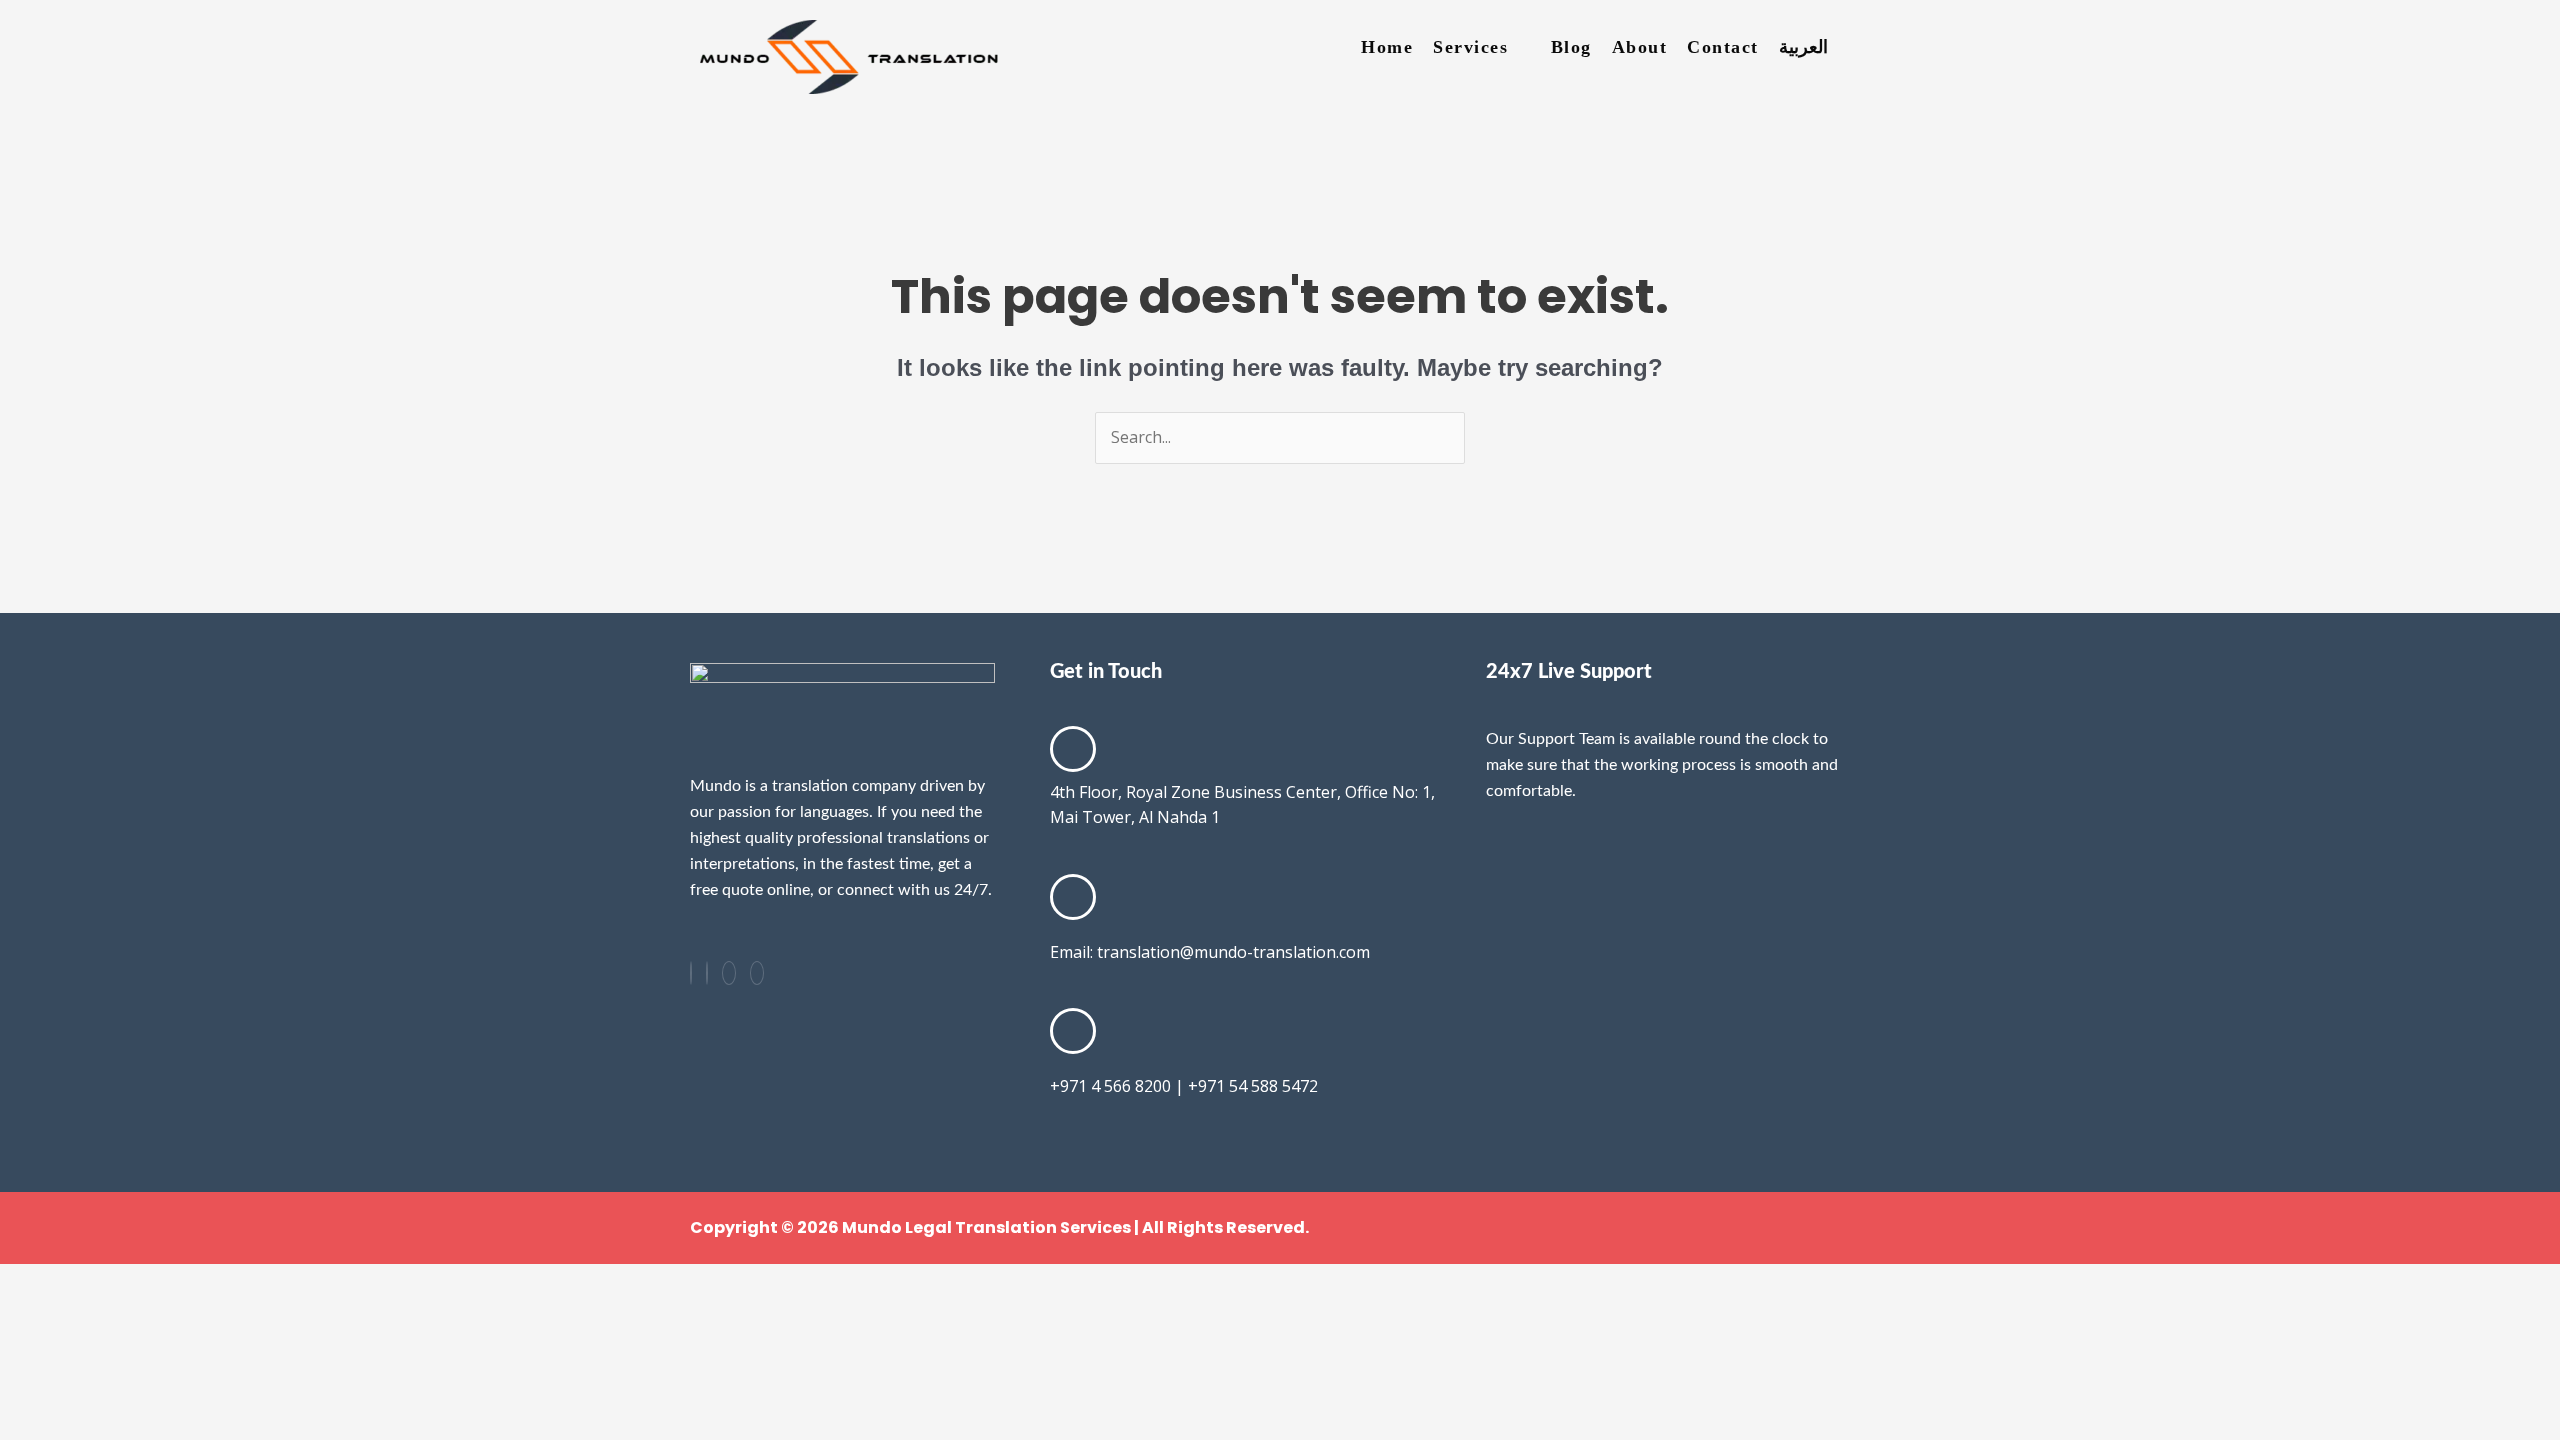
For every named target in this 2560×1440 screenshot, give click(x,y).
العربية (1803, 47)
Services (1470, 47)
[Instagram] (729, 973)
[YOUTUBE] (757, 973)
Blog (1571, 47)
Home (1387, 47)
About (1640, 47)
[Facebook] (691, 973)
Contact (1723, 47)
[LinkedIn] (707, 973)
